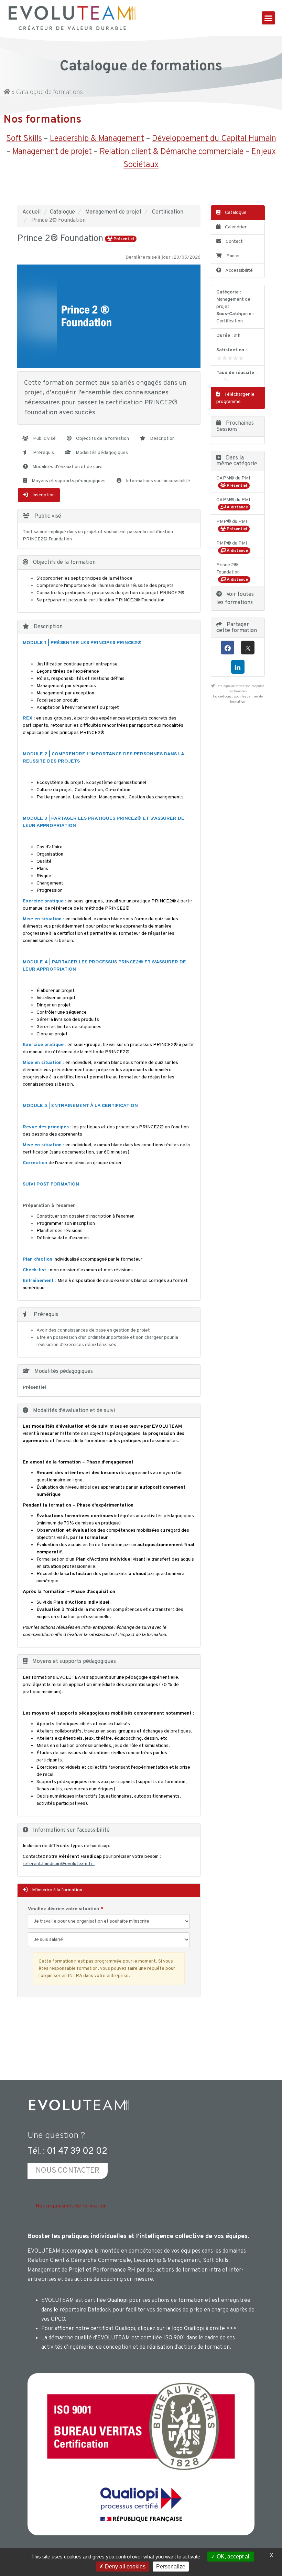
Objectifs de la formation (102, 439)
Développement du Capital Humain (214, 139)
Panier (233, 256)
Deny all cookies (124, 2567)
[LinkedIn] (238, 667)
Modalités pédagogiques (101, 453)
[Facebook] (227, 648)
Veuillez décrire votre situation (63, 1909)
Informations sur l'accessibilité (158, 481)
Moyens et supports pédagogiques (68, 481)
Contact (234, 242)
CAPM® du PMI (233, 478)
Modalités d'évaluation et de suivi (67, 467)
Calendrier (235, 227)
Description (162, 439)
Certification (168, 212)
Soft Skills (24, 139)
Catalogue (62, 212)
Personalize (171, 2567)
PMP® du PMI (232, 522)
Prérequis (43, 453)
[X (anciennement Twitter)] (248, 648)
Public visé (44, 439)
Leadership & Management (97, 139)
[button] (269, 18)
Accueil (32, 212)
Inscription (43, 495)
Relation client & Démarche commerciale (172, 152)
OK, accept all (233, 2557)
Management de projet (52, 152)
